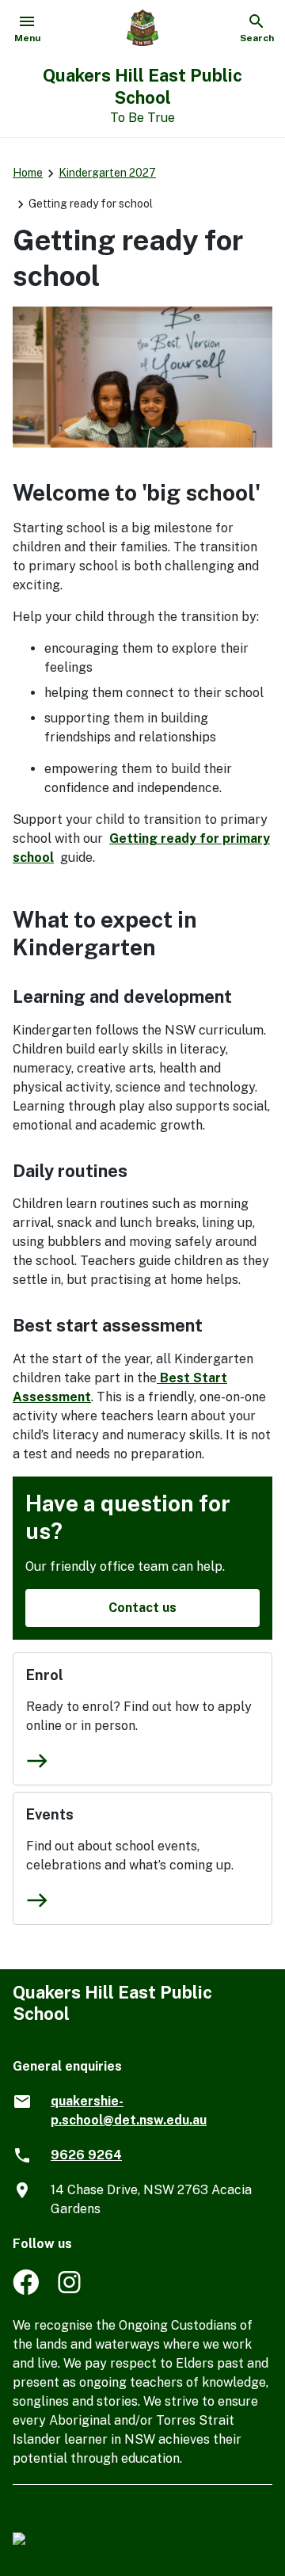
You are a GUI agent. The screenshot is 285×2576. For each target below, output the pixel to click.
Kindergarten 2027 (107, 173)
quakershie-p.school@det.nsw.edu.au (129, 2111)
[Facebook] (26, 2290)
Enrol (45, 1675)
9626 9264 (86, 2155)
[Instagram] (71, 2290)
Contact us (142, 1608)
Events (50, 1814)
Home (28, 173)
